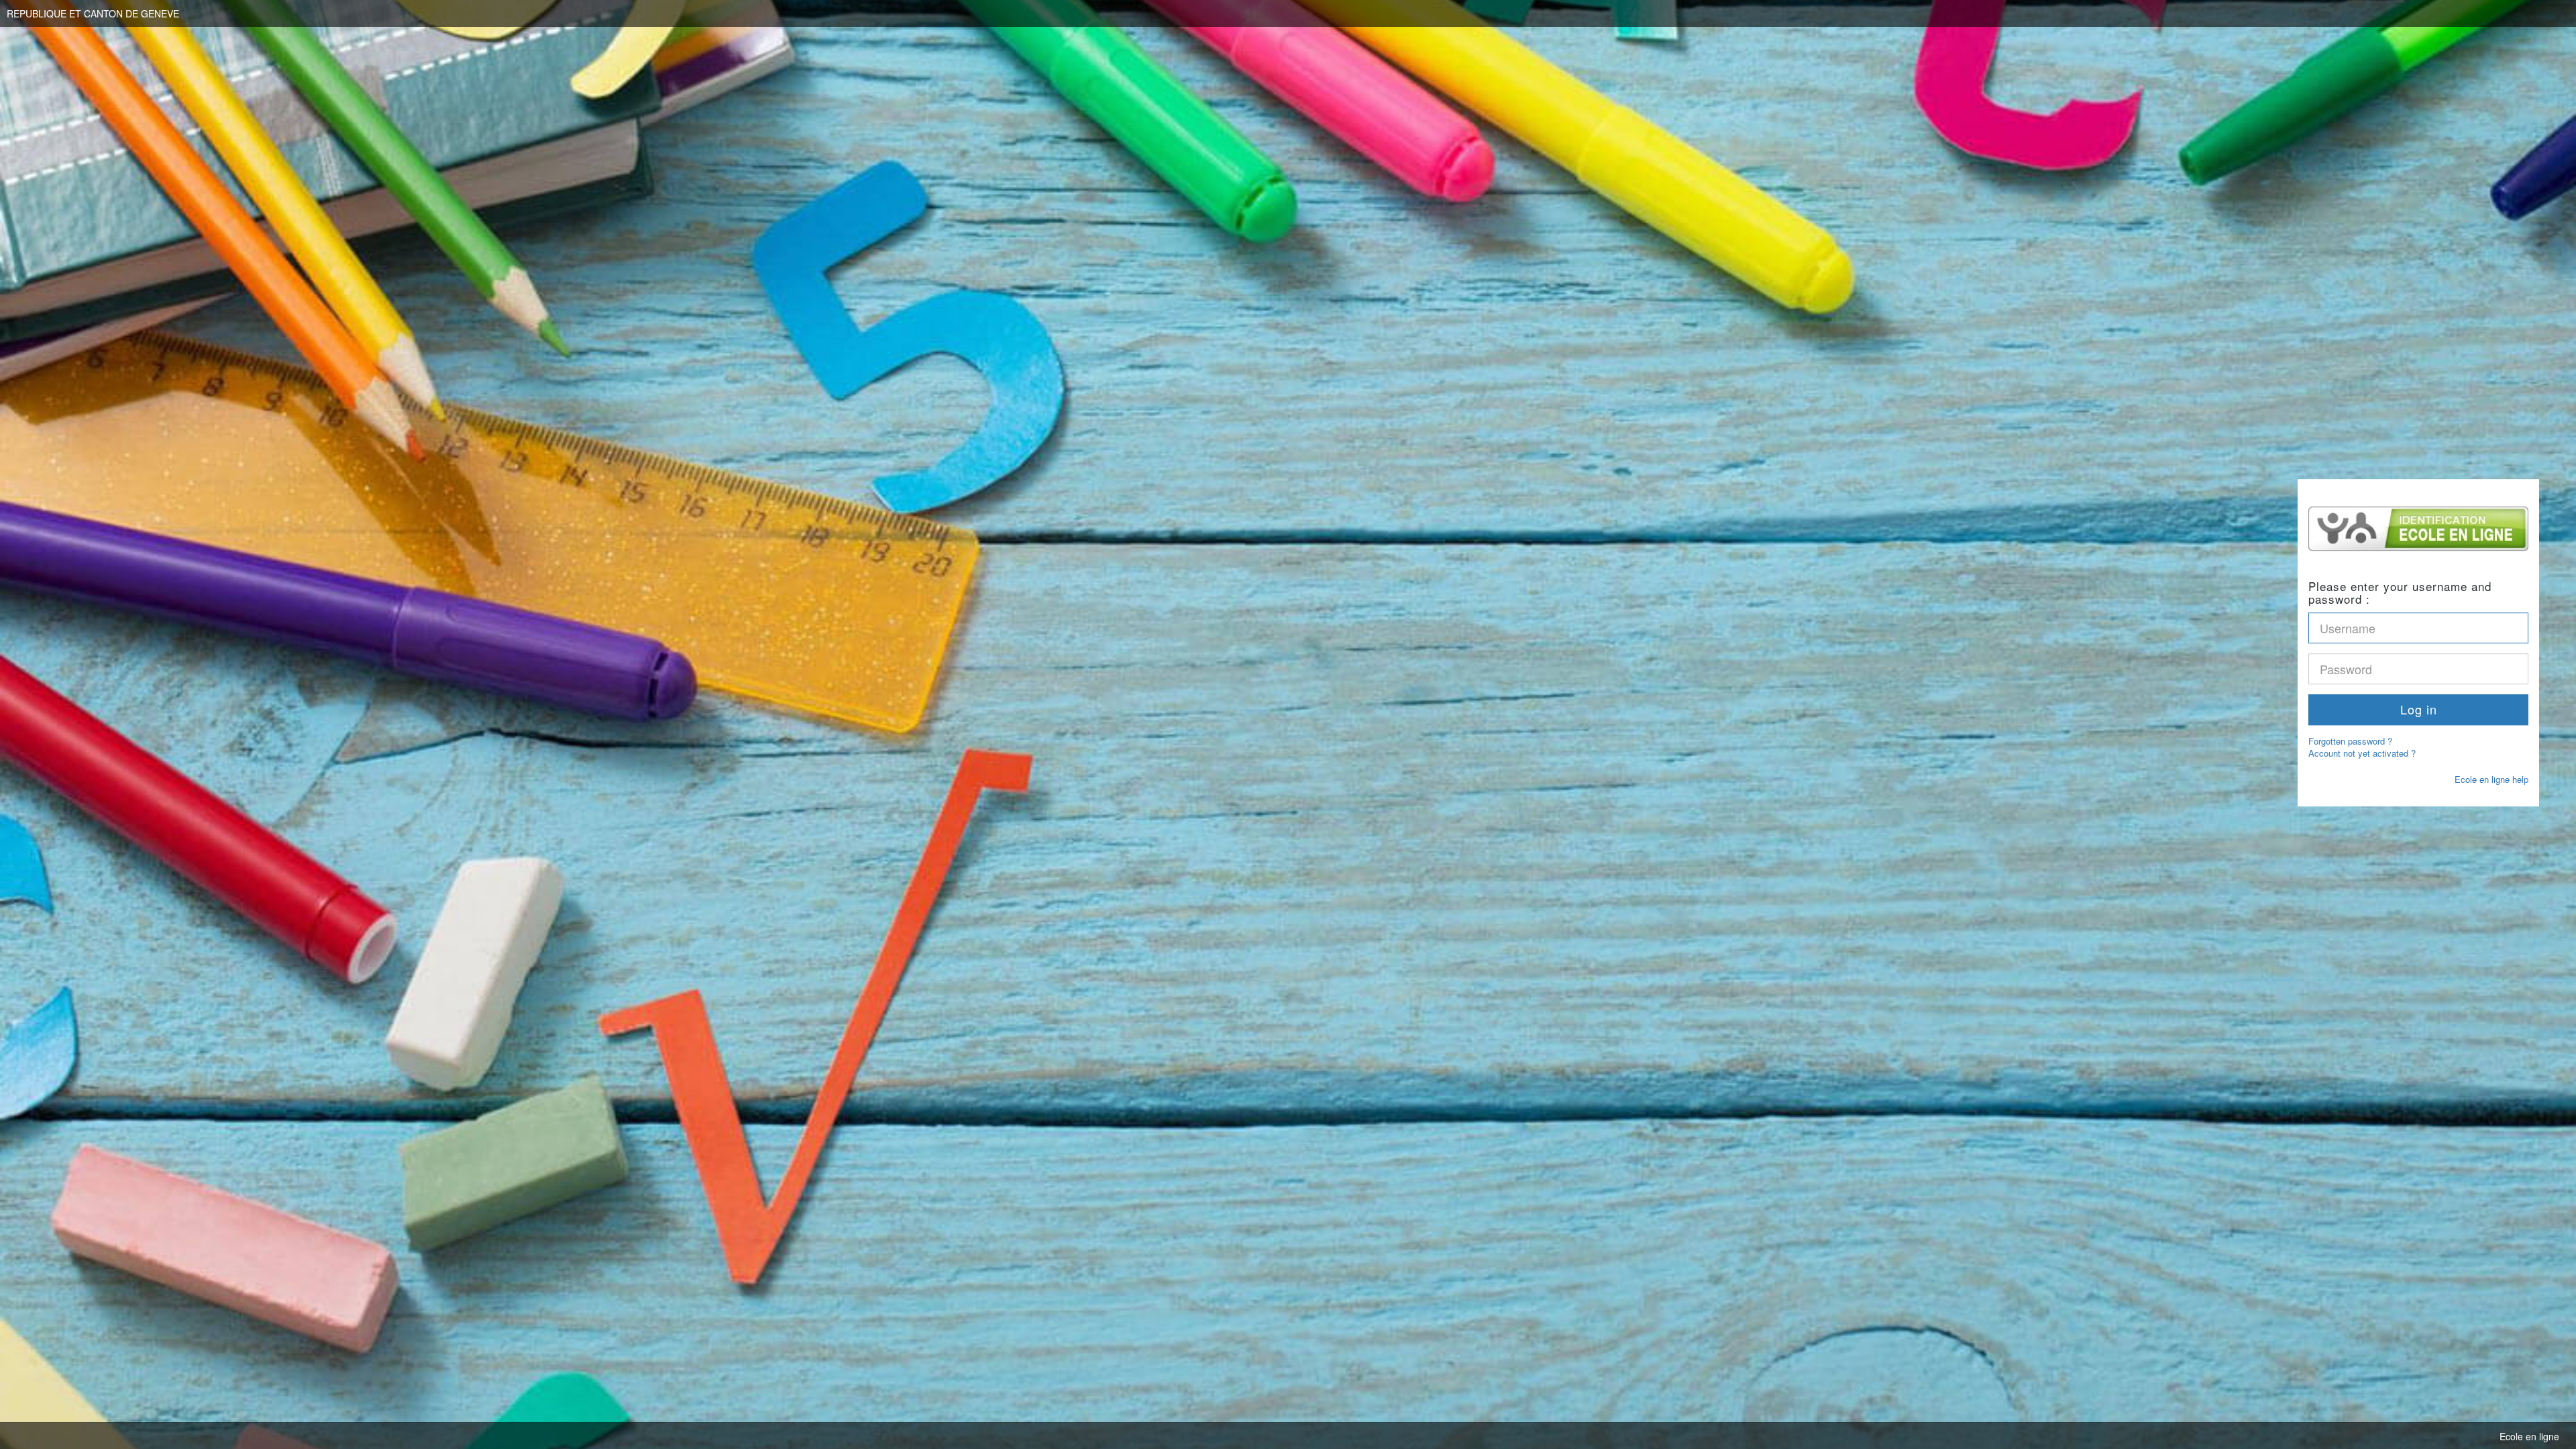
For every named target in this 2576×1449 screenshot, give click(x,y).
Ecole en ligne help (2491, 779)
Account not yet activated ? (2362, 754)
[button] (2418, 710)
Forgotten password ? (2350, 741)
